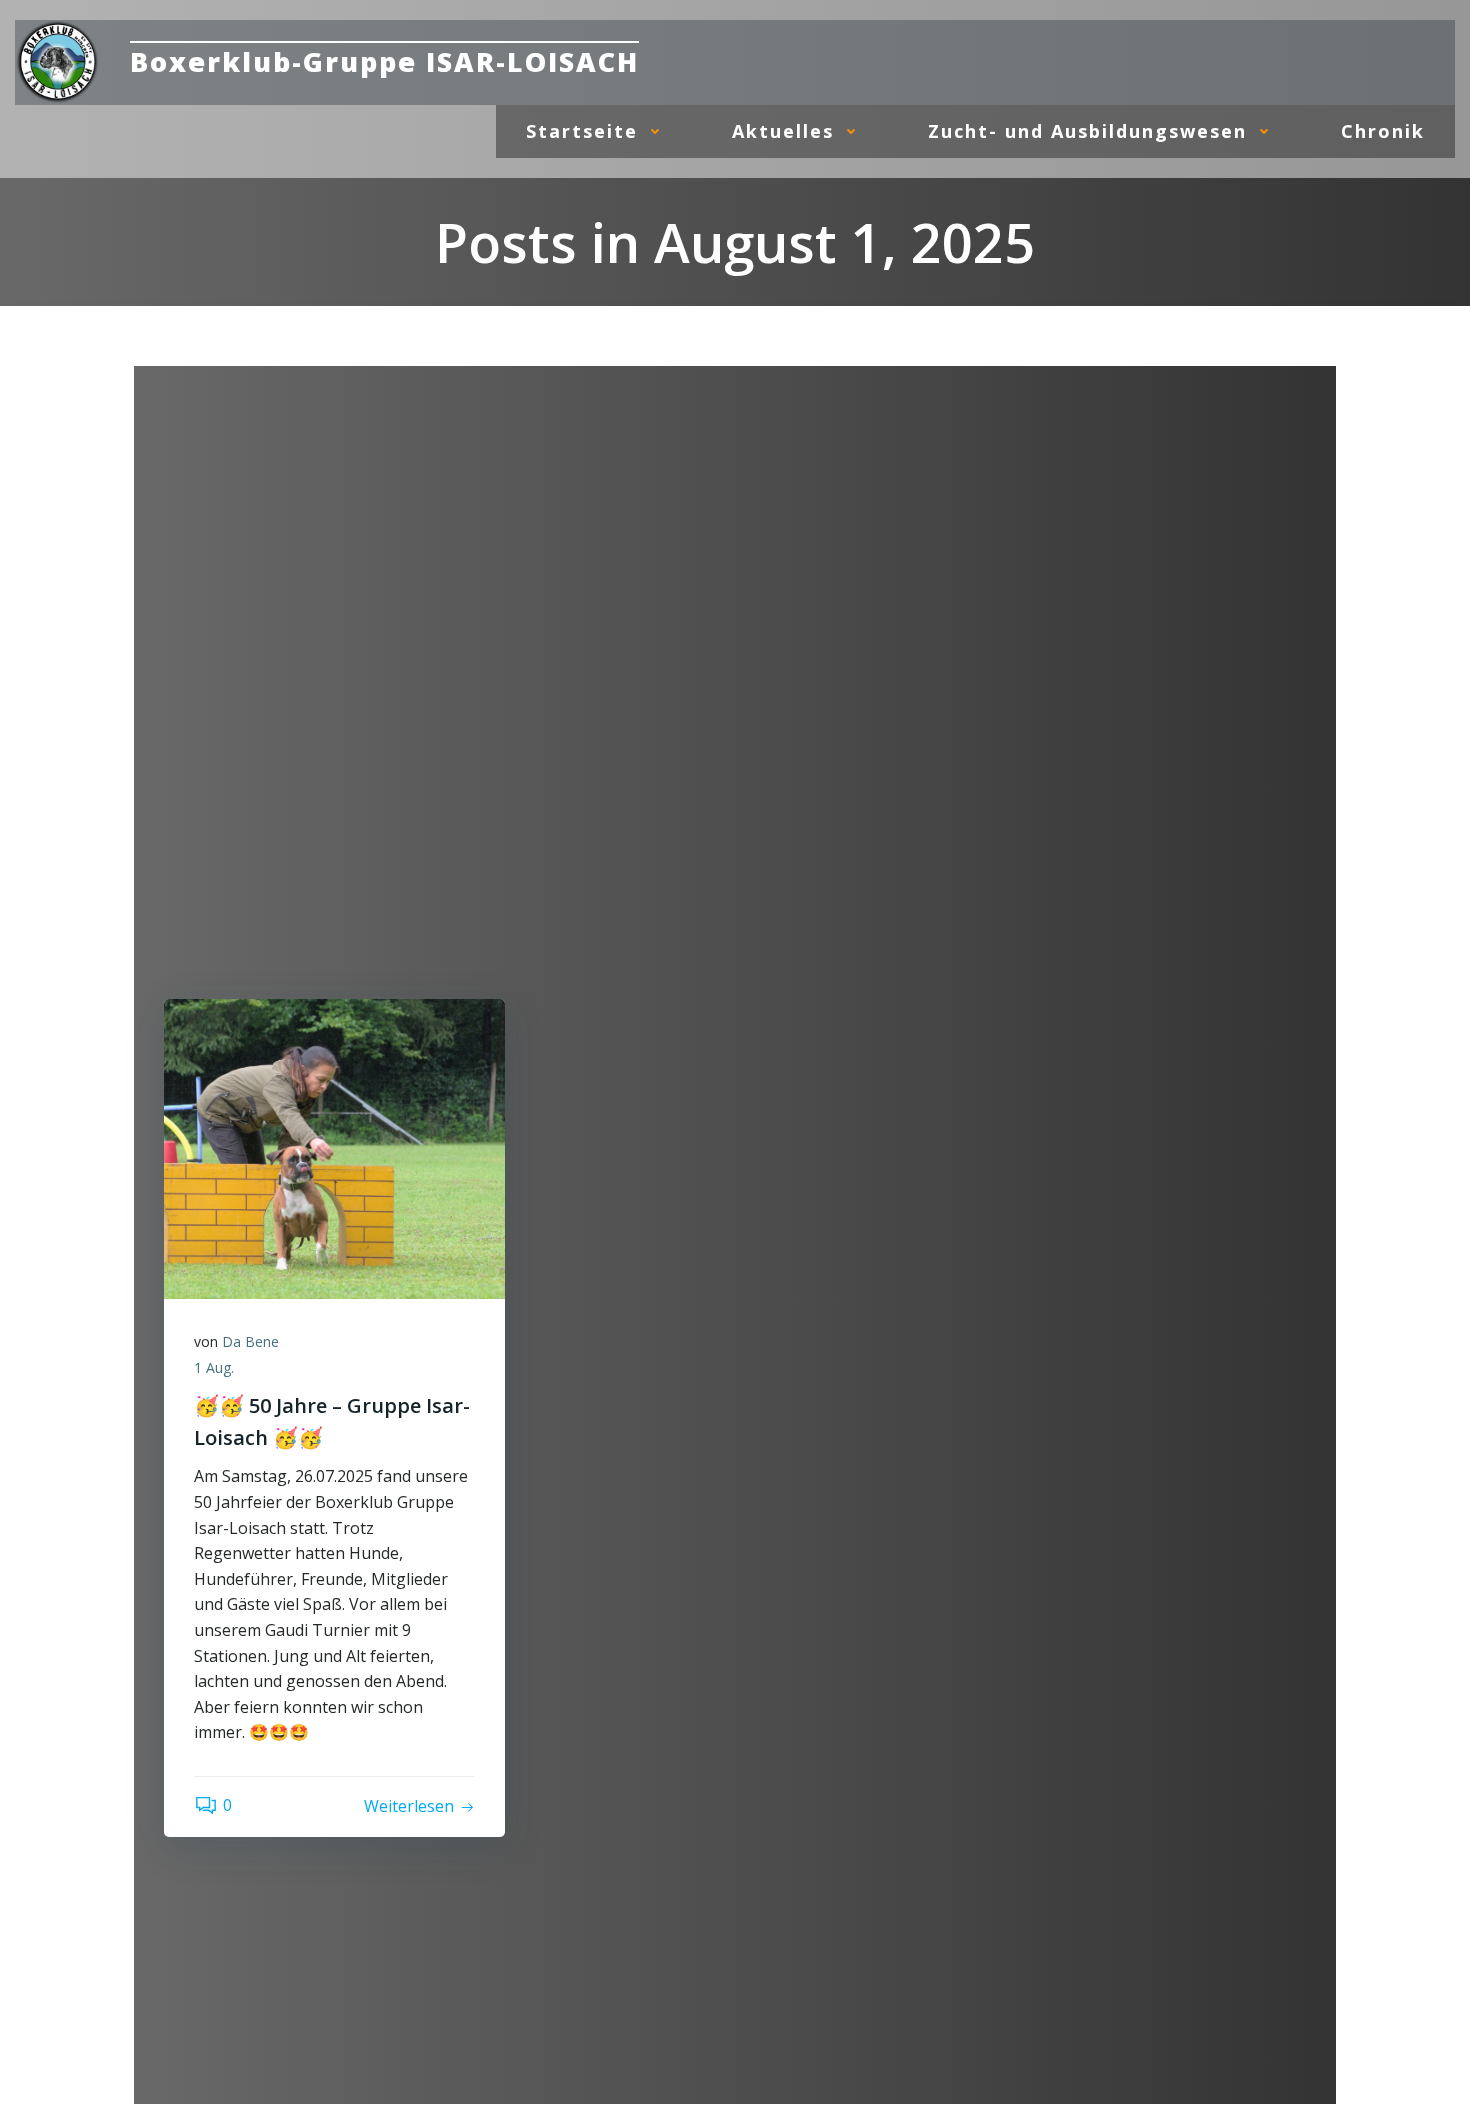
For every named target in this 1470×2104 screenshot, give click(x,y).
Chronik (1383, 131)
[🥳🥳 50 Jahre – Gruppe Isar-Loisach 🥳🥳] (334, 1147)
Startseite (582, 131)
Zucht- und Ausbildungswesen (1087, 131)
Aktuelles (783, 131)
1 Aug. (214, 1367)
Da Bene (250, 1341)
